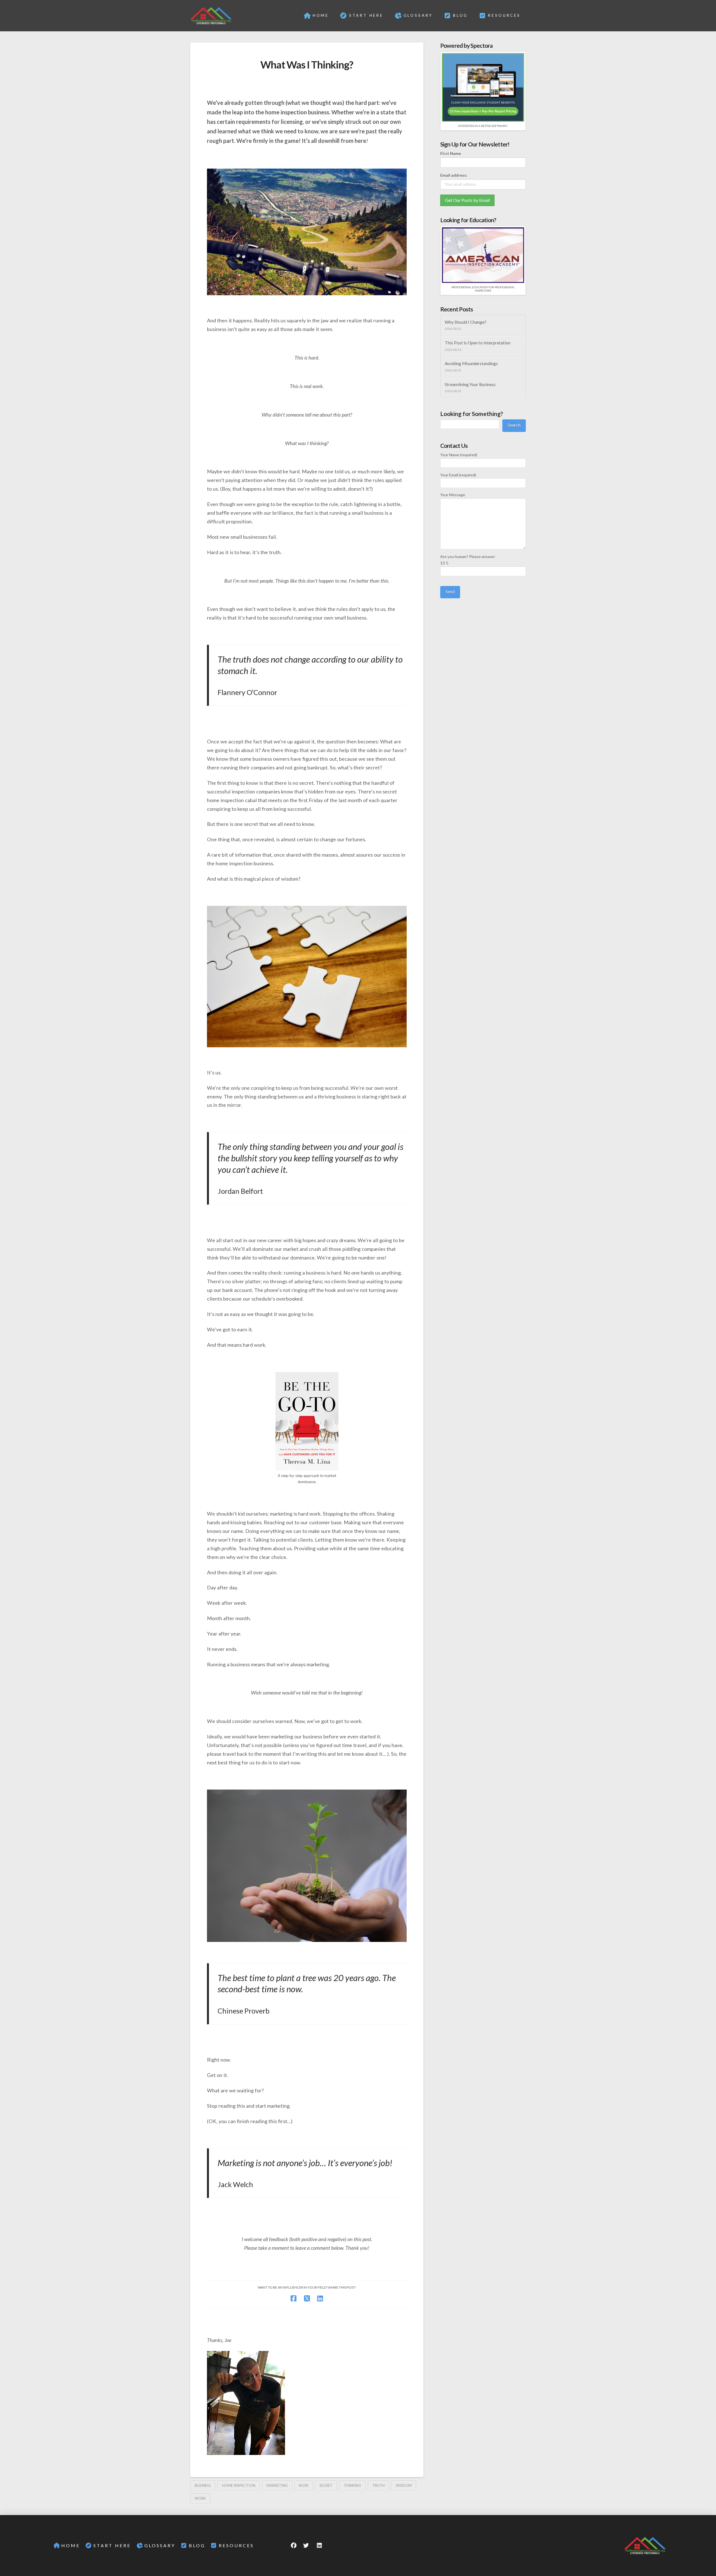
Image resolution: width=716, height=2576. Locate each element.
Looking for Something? (472, 414)
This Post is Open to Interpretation (478, 343)
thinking (352, 2485)
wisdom (404, 2485)
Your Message (453, 495)
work (200, 2498)
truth (378, 2485)
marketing (277, 2485)
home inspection (239, 2485)
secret (326, 2485)
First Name (451, 153)
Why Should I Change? (466, 322)
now (304, 2485)
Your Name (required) (459, 455)
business (203, 2485)
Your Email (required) (458, 475)
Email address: (454, 175)
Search (514, 425)
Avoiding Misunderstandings (471, 363)
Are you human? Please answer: (468, 560)
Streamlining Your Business (470, 384)
